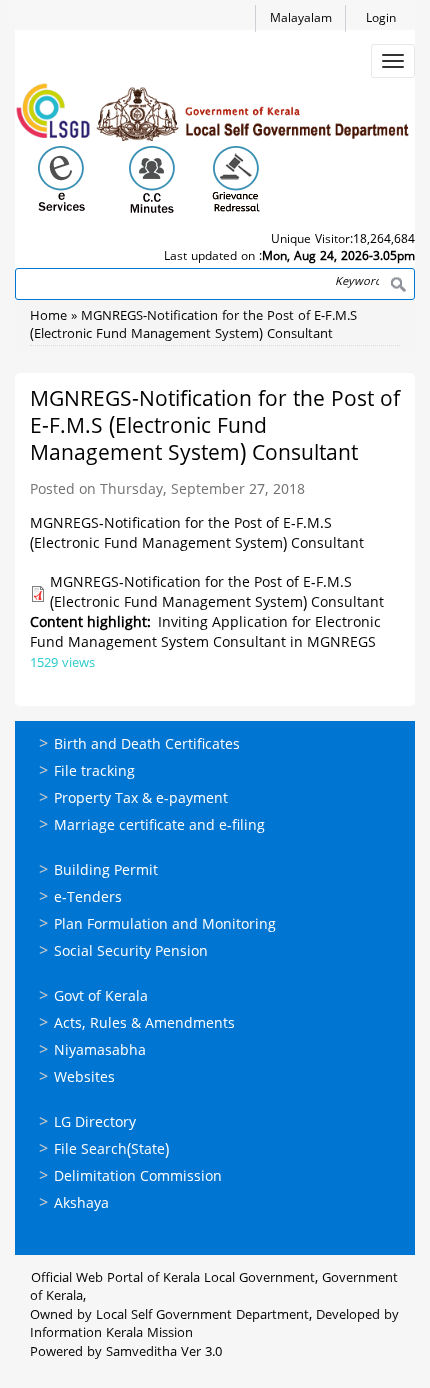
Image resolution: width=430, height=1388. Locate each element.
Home (48, 317)
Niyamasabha (100, 1051)
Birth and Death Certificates (147, 745)
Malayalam (301, 19)
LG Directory (95, 1123)
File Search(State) (111, 1150)
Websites (84, 1078)
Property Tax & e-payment (141, 799)
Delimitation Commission (138, 1177)
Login (381, 19)
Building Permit (106, 871)
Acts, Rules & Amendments (144, 1024)
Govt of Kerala (101, 997)
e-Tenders (88, 898)
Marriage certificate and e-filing (159, 826)
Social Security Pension (131, 952)
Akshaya (81, 1204)
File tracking (94, 772)
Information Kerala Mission (111, 1334)
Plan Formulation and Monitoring (165, 925)
